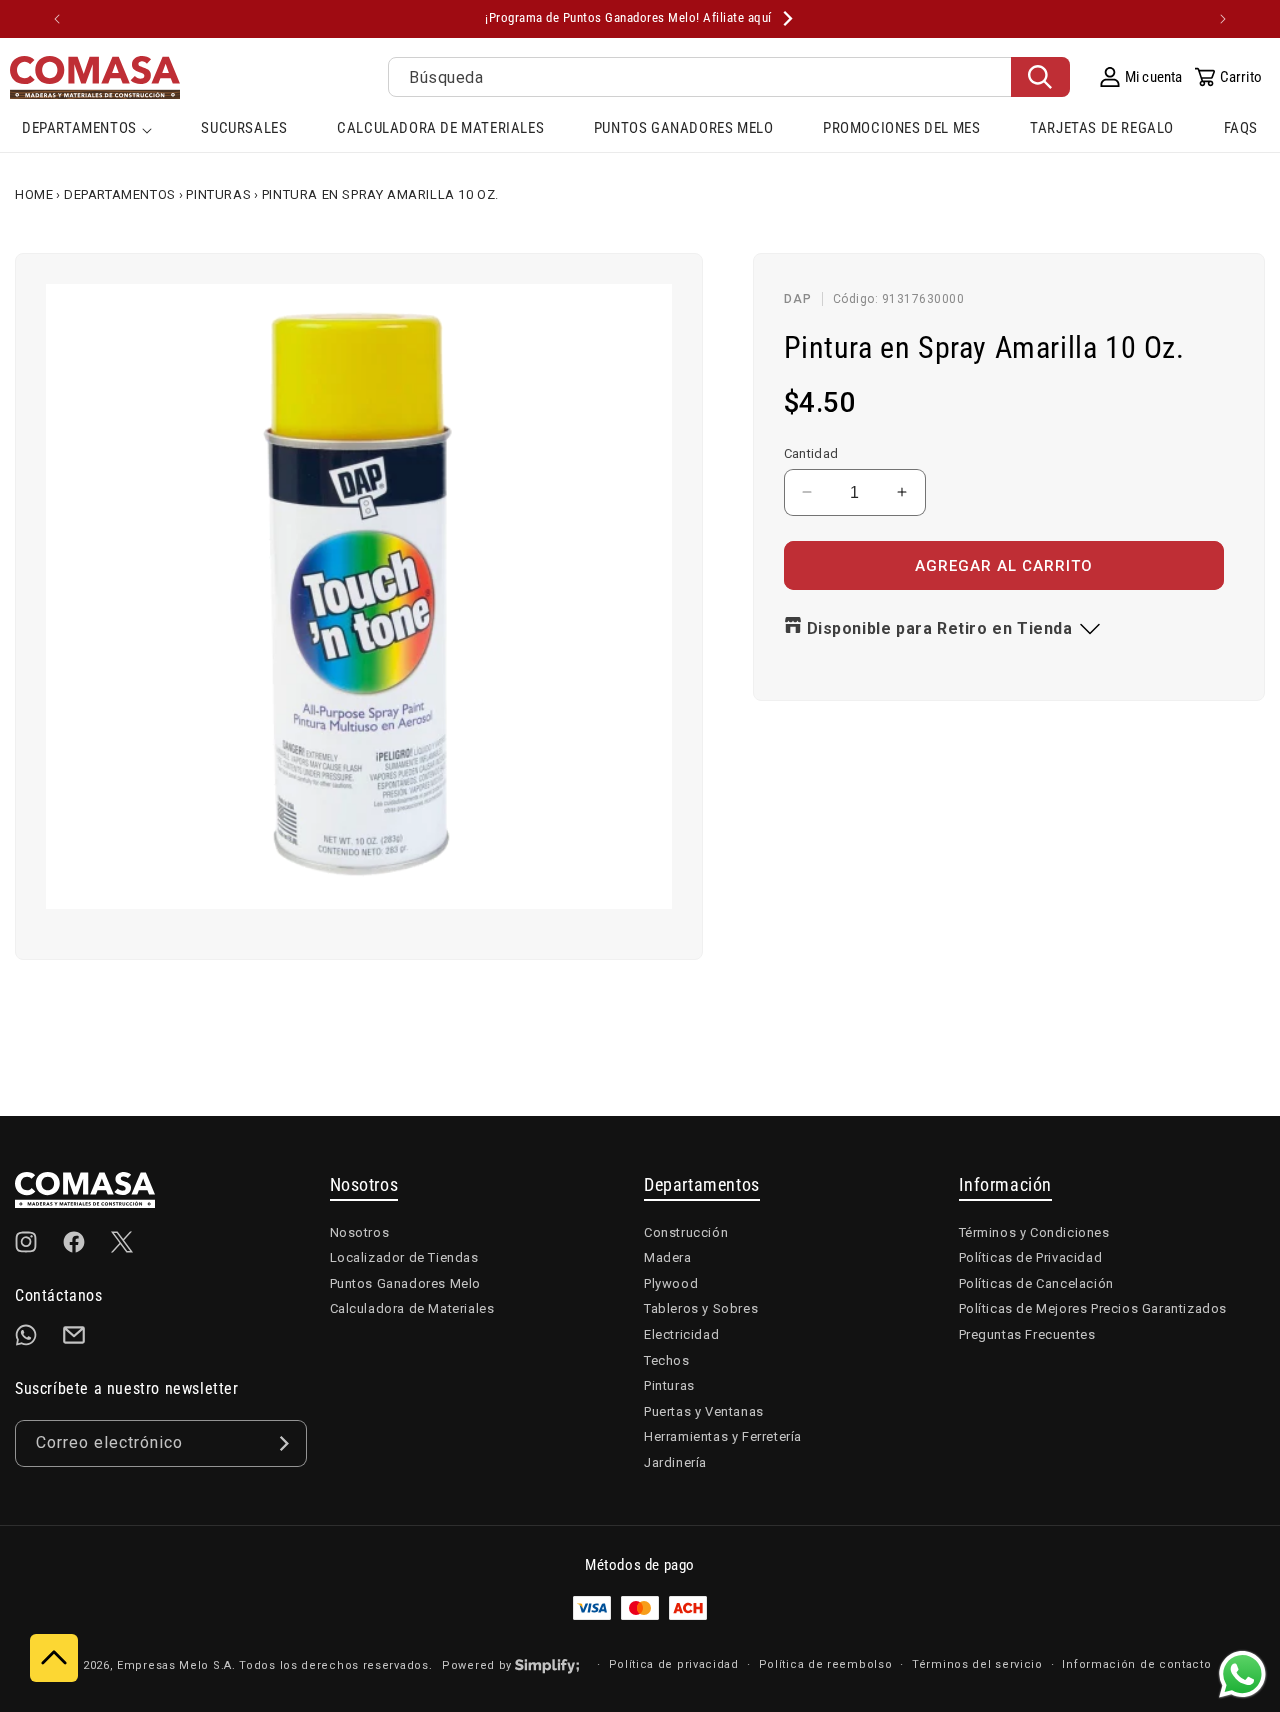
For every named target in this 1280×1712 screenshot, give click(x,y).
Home (34, 194)
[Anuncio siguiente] (1223, 19)
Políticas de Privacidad (1031, 1257)
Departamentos (120, 194)
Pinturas (218, 194)
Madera (668, 1257)
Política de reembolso (826, 1664)
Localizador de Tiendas (404, 1257)
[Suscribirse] (284, 1443)
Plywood (671, 1283)
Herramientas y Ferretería (723, 1436)
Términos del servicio (977, 1664)
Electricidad (681, 1334)
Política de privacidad (674, 1664)
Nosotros (360, 1232)
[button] (87, 130)
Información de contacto (1136, 1664)
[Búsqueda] (1040, 77)
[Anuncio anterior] (57, 19)
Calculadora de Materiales (412, 1308)
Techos (667, 1360)
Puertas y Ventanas (704, 1411)
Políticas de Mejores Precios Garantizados (1093, 1308)
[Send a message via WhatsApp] (1242, 1674)
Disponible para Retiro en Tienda (940, 628)
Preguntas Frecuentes (1027, 1334)
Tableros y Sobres (701, 1308)
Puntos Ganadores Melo (406, 1283)
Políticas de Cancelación (1036, 1283)
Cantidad (811, 452)
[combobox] (729, 77)
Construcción (686, 1232)
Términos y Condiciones (1034, 1232)
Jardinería (675, 1462)
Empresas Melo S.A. (178, 1665)
